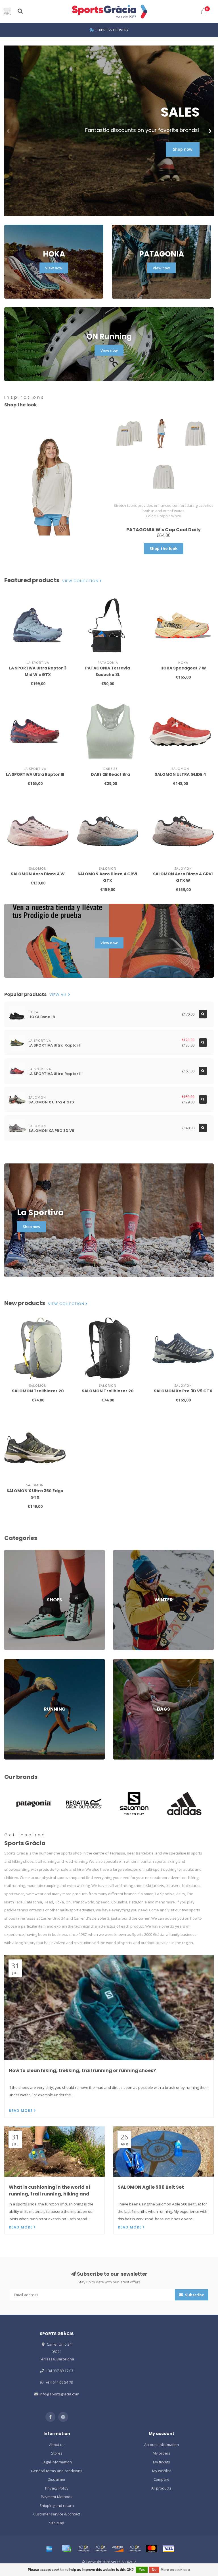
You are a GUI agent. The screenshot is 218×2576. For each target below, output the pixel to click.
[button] (9, 131)
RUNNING (12, 1661)
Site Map (57, 2523)
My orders (162, 2453)
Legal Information (57, 2462)
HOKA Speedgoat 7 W (183, 668)
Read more (21, 2110)
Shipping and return (57, 2505)
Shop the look (164, 548)
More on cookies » (175, 2570)
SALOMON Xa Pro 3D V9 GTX (183, 1391)
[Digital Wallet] (83, 2549)
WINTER (120, 1552)
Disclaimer (57, 2479)
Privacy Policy (57, 2488)
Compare (162, 2479)
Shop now (183, 149)
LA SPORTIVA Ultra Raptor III (35, 774)
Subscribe (194, 2295)
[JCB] (135, 2549)
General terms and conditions (57, 2471)
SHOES (10, 1552)
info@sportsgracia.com (59, 2394)
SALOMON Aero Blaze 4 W (38, 874)
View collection (81, 581)
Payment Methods (57, 2497)
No (154, 2570)
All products (161, 2488)
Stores (57, 2453)
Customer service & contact (57, 2514)
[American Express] (49, 2549)
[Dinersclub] (100, 2549)
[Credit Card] (66, 2549)
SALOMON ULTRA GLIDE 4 (180, 774)
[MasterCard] (152, 2549)
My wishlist (162, 2471)
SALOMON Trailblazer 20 (38, 1391)
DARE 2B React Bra (110, 774)
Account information (162, 2445)
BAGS (118, 1661)
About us (57, 2445)
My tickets (162, 2462)
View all (59, 995)
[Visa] (169, 2549)
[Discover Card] (118, 2549)
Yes (142, 2570)
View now (54, 268)
